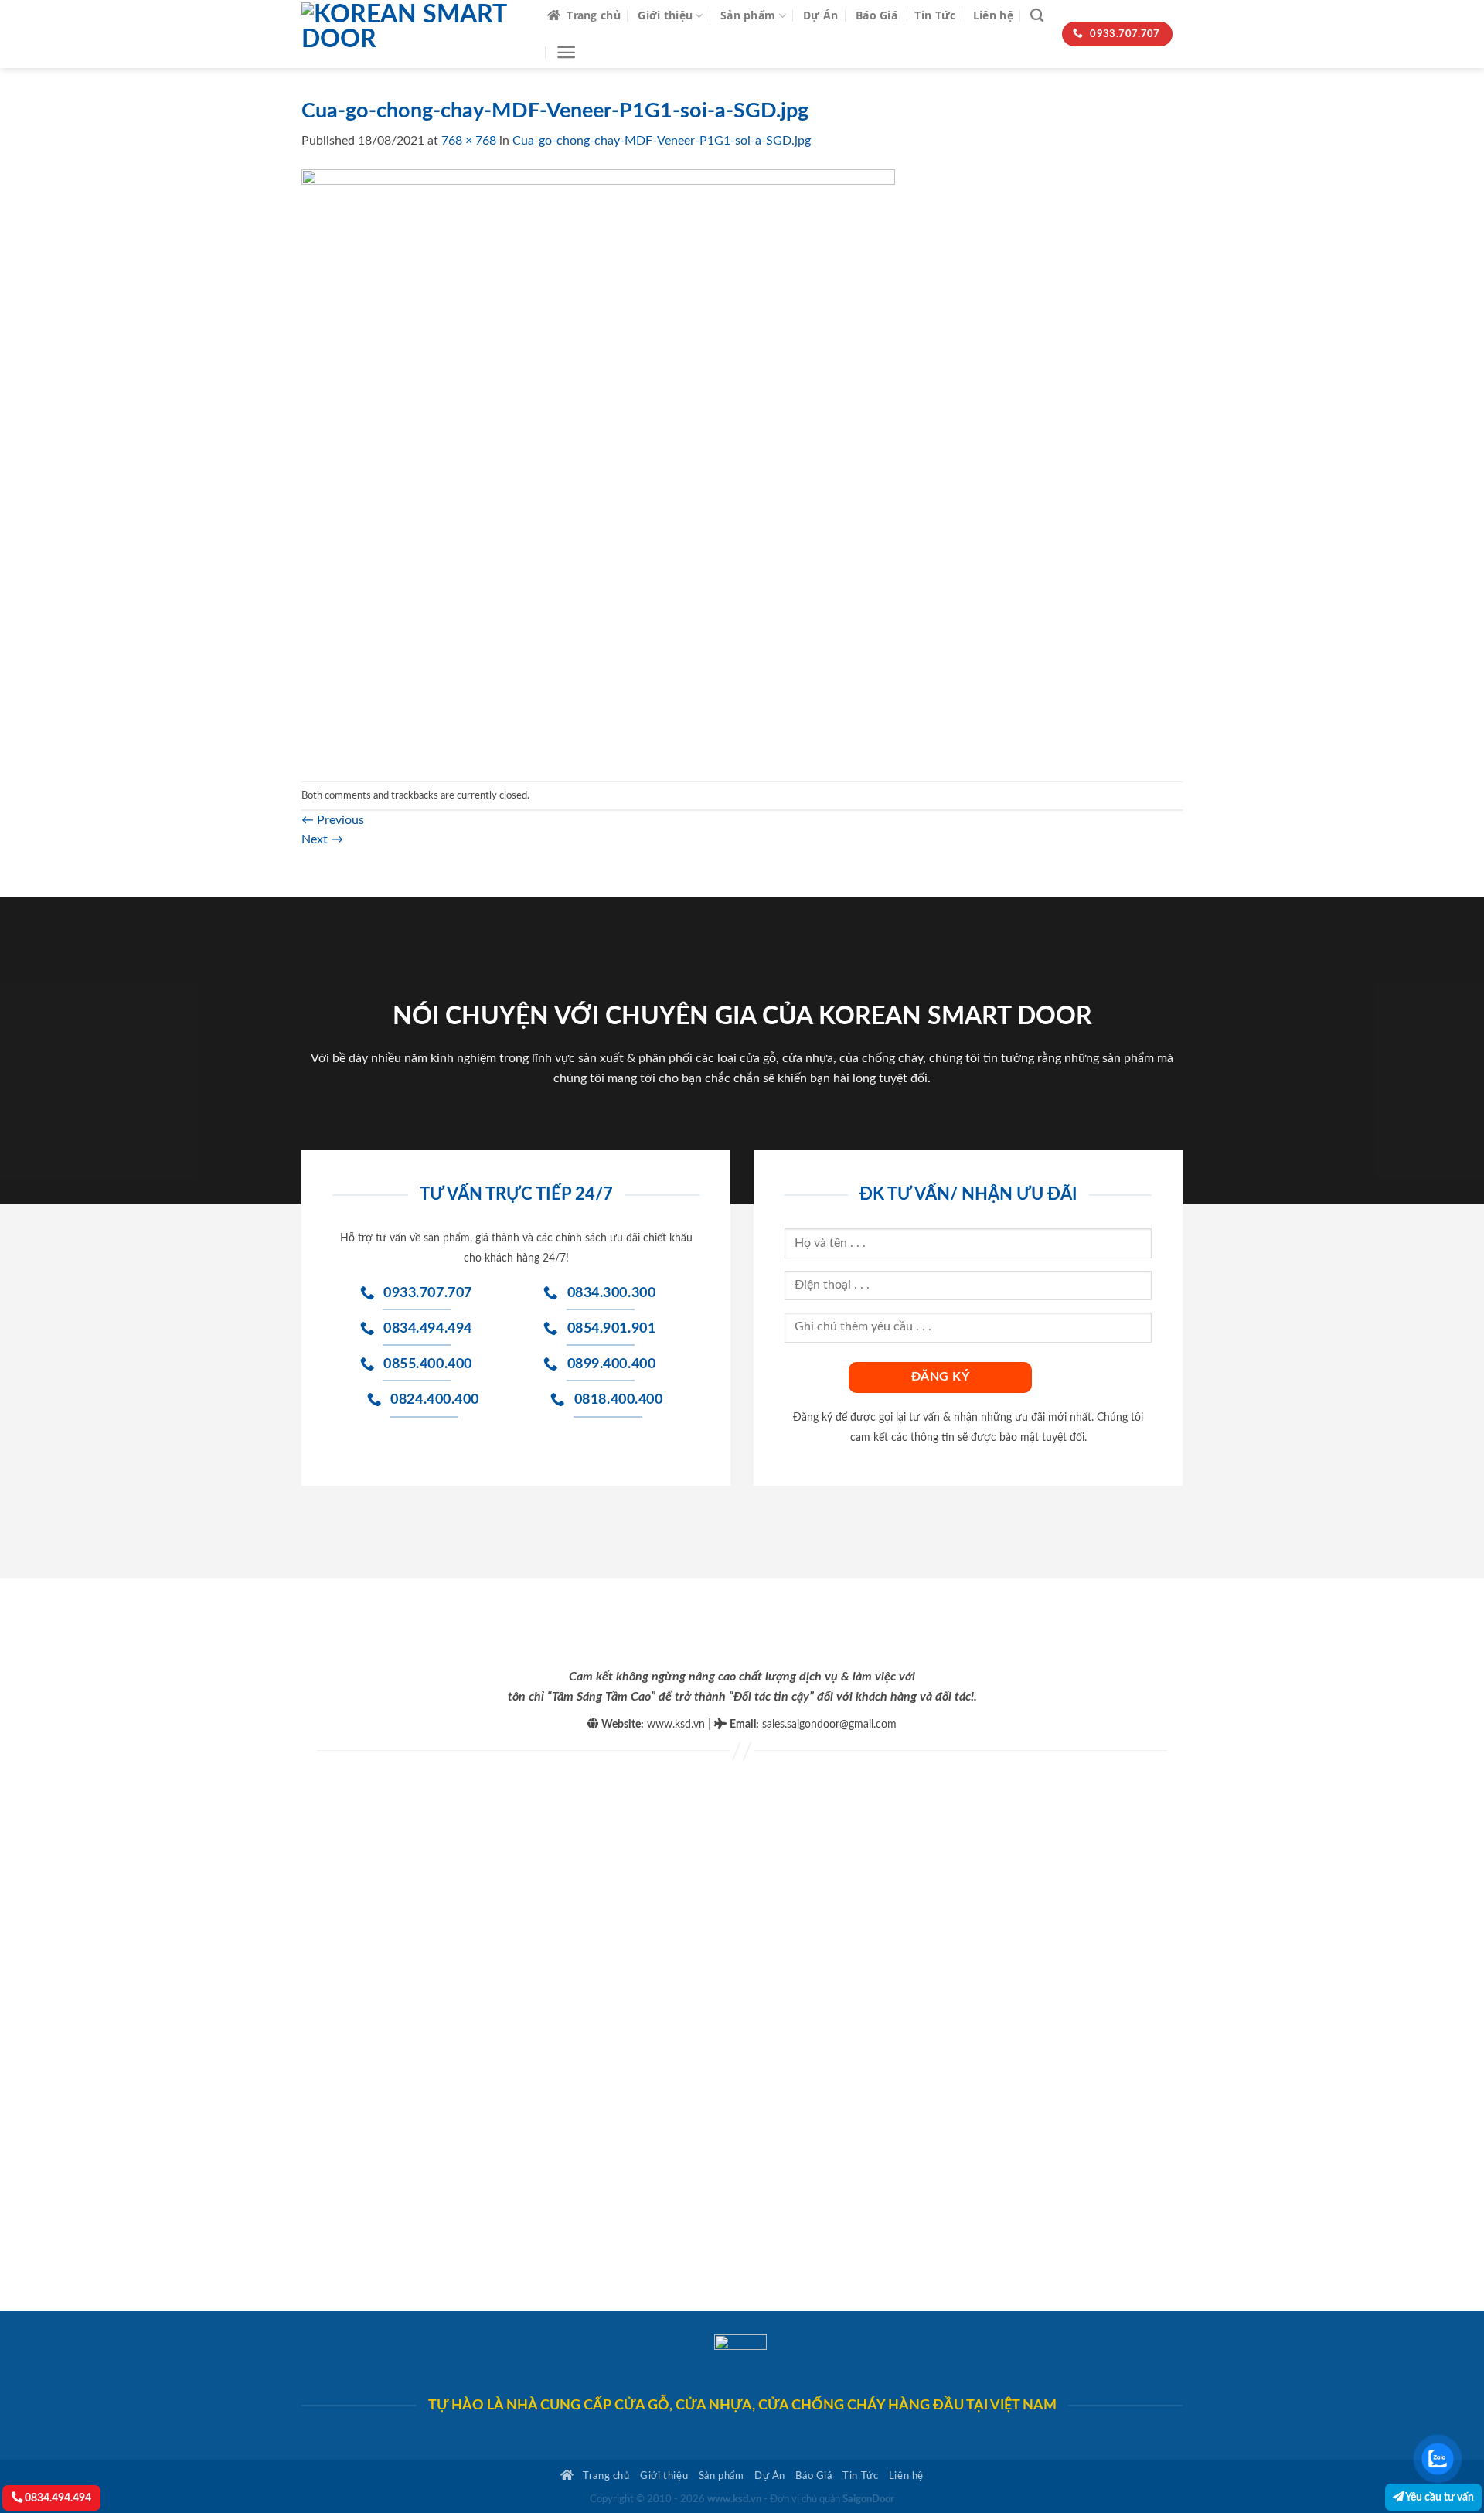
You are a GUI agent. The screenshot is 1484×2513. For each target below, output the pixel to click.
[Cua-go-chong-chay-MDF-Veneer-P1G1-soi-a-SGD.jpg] (598, 465)
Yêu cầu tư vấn (1439, 2497)
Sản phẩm (748, 15)
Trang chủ (594, 15)
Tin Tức (935, 15)
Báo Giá (876, 15)
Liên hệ (993, 15)
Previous (333, 820)
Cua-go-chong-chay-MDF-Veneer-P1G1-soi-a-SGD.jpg (662, 141)
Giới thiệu (665, 15)
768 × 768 (469, 141)
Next (322, 839)
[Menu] (566, 52)
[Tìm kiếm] (1037, 16)
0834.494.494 (57, 2498)
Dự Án (820, 15)
